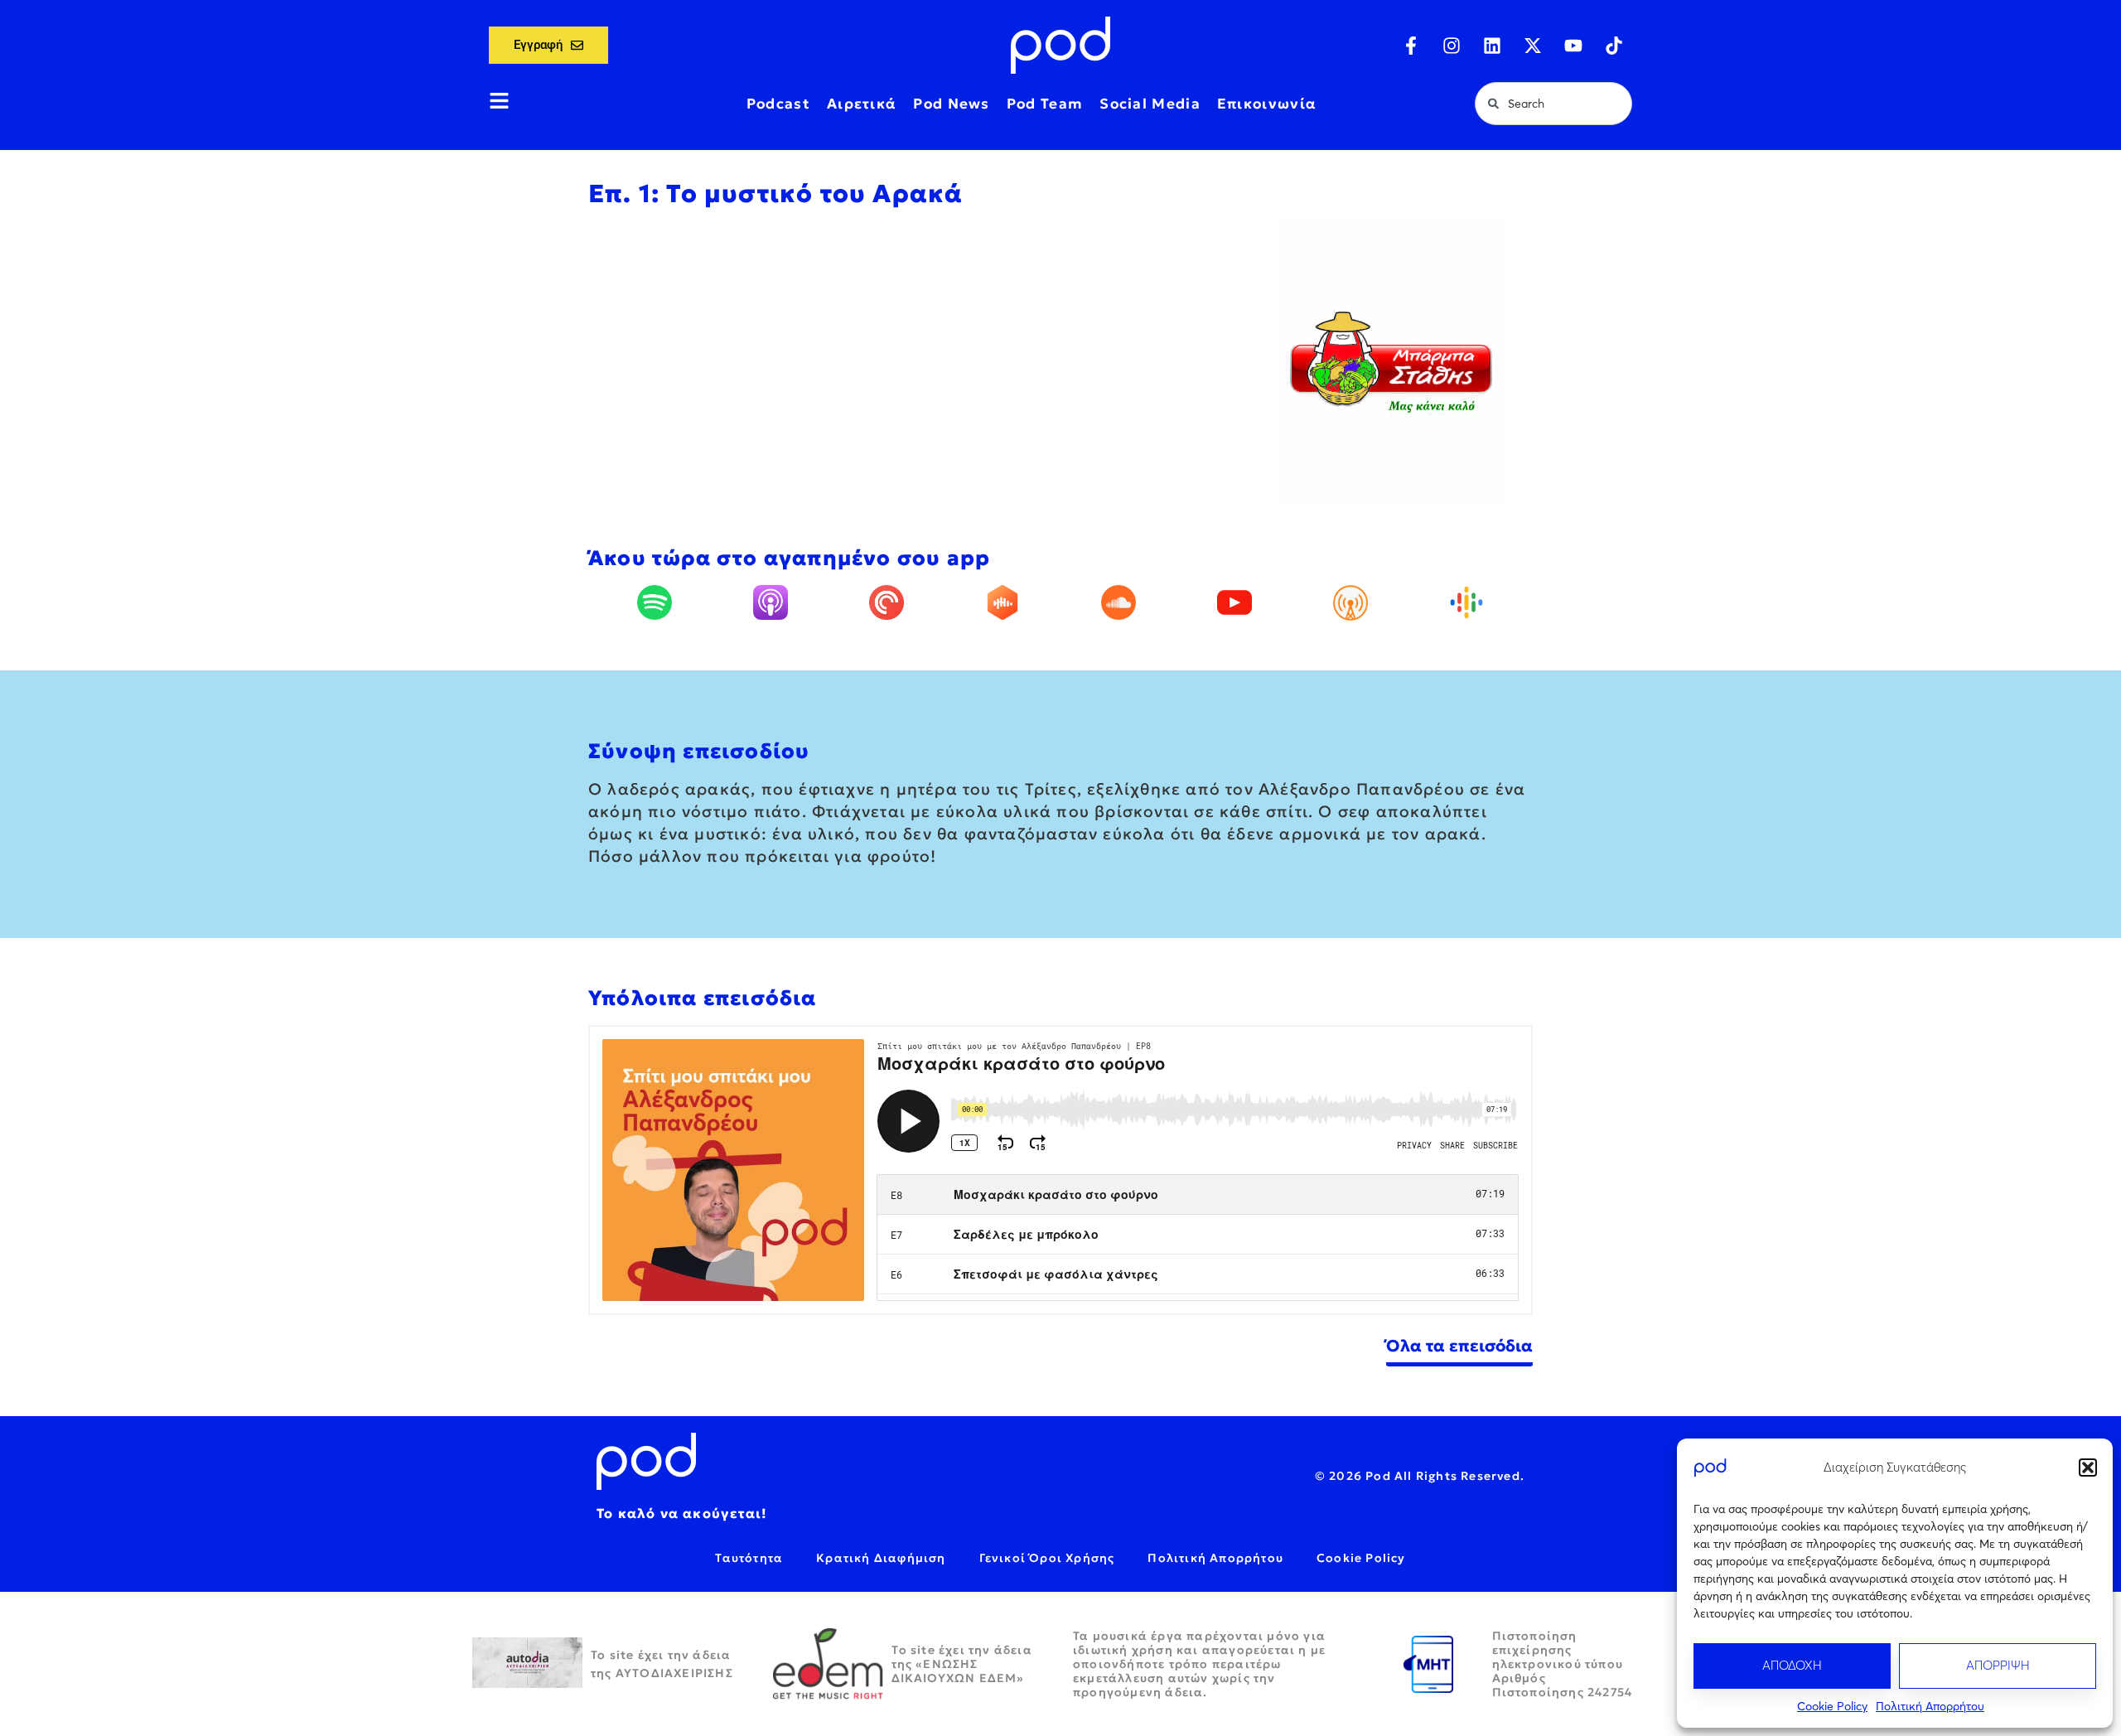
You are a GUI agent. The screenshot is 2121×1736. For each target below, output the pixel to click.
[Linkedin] (1492, 46)
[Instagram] (1452, 46)
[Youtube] (1573, 46)
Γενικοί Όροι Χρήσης (1047, 1558)
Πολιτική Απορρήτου (1930, 1706)
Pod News (951, 104)
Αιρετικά (862, 104)
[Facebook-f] (1411, 46)
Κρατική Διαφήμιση (881, 1558)
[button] (2088, 1468)
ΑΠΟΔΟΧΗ (1792, 1665)
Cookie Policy (1832, 1706)
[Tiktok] (1614, 46)
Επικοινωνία (1267, 104)
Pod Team (1045, 104)
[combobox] (1553, 104)
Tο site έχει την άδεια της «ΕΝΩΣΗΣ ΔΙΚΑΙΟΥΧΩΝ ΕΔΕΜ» (962, 1664)
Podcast (778, 104)
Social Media (1150, 104)
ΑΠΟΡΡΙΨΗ (1998, 1665)
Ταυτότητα (749, 1558)
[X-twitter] (1533, 46)
